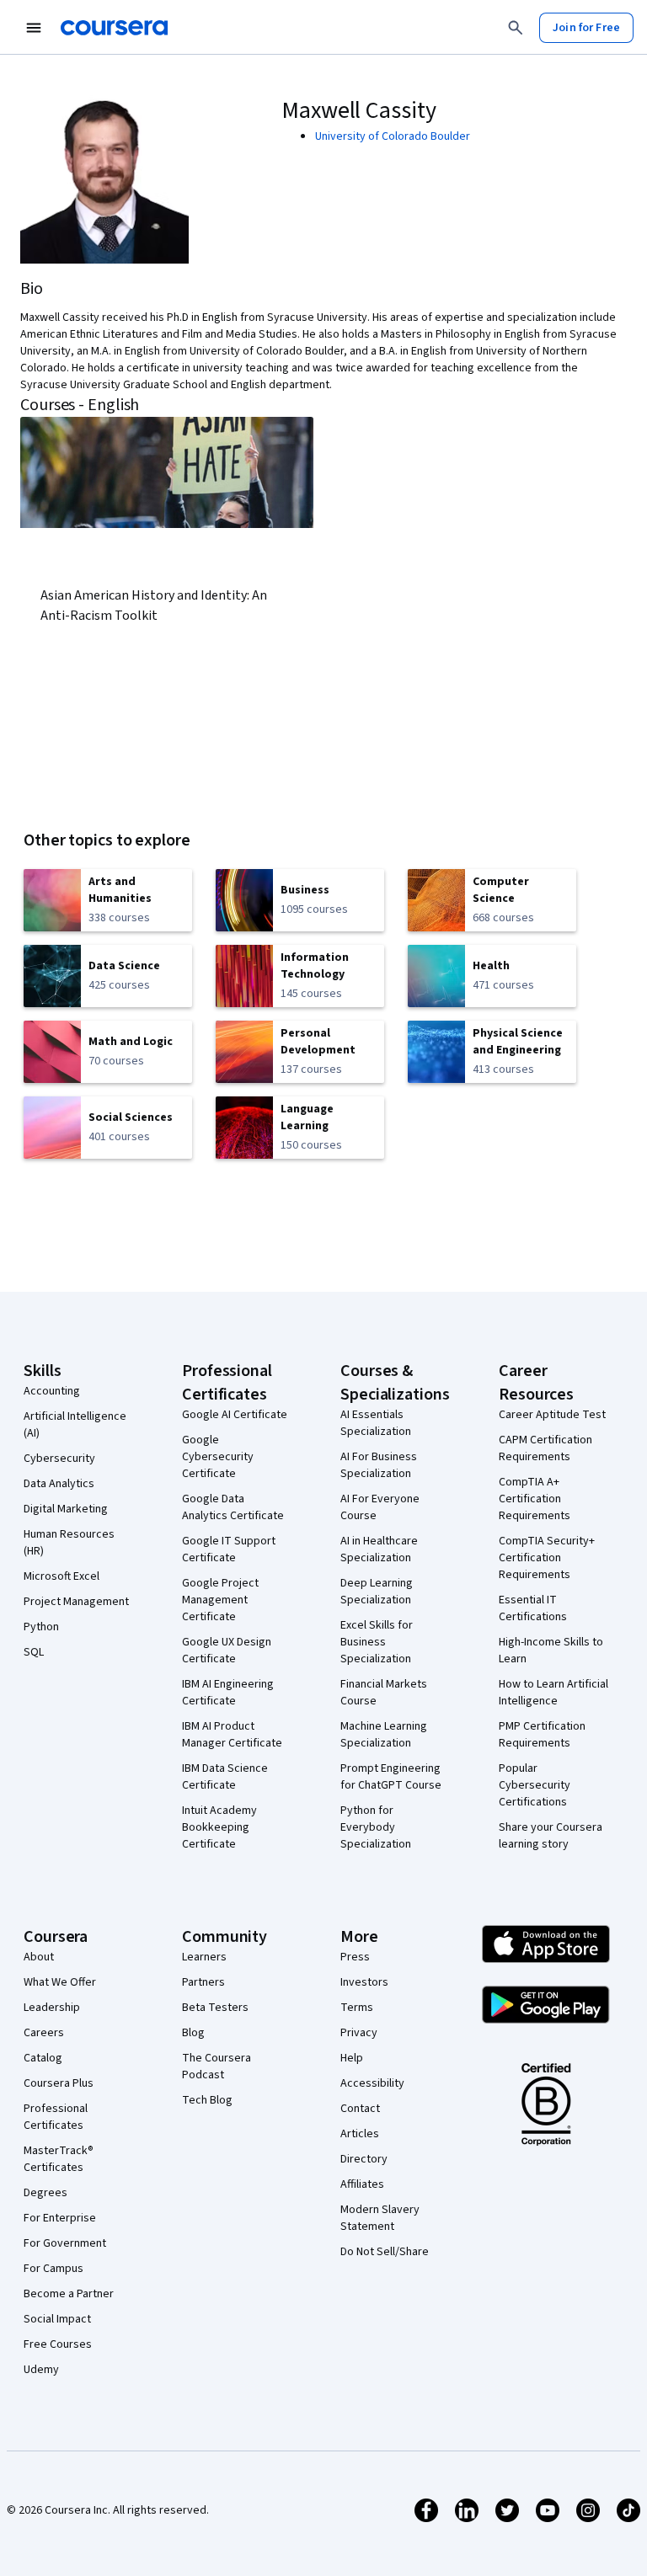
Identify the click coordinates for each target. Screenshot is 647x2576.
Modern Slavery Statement (380, 2218)
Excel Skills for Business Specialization (377, 1642)
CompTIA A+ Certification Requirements (535, 1499)
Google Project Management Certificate (220, 1600)
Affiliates (362, 2184)
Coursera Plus (59, 2083)
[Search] (516, 28)
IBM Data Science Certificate (225, 1777)
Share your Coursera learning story (551, 1836)
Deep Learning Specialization (377, 1592)
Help (352, 2058)
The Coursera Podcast (217, 2067)
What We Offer (60, 1982)
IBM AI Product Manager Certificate (232, 1735)
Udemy (41, 2370)
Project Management (76, 1602)
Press (355, 1957)
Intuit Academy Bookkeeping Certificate (219, 1827)
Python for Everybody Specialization (376, 1827)
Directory (364, 2159)
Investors (364, 1982)
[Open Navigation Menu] (34, 28)
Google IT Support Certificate (229, 1549)
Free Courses (58, 2344)
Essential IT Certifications (533, 1608)
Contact (360, 2109)
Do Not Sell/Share (385, 2252)
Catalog (43, 2058)
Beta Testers (215, 2008)
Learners (204, 1957)
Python (41, 1627)
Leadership (52, 2008)
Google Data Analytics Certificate (233, 1507)
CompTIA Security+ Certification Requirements (547, 1558)
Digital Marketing (66, 1509)
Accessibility (372, 2083)
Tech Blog (207, 2100)
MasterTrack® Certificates (59, 2159)
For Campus (53, 2269)
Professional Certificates (56, 2117)
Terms (357, 2008)
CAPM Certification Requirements (545, 1448)
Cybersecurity (59, 1459)
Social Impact (57, 2319)
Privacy (359, 2033)
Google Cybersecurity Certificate (218, 1457)
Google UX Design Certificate (227, 1651)
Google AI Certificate (235, 1415)
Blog (193, 2033)
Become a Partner (69, 2294)
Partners (203, 1982)
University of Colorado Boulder (393, 136)
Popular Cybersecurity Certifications (535, 1785)
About (39, 1957)
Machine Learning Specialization (384, 1735)
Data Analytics (59, 1484)
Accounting (52, 1391)
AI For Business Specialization (379, 1465)
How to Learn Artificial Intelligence (553, 1693)
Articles (360, 2134)
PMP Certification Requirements (542, 1735)
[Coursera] (114, 28)
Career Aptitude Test (552, 1415)
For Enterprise (60, 2218)
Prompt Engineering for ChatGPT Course (391, 1777)
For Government (65, 2243)
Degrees (45, 2193)
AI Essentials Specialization (376, 1423)
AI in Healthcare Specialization (379, 1549)
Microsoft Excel (61, 1576)
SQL (34, 1652)
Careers (44, 2033)
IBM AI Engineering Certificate (228, 1693)
